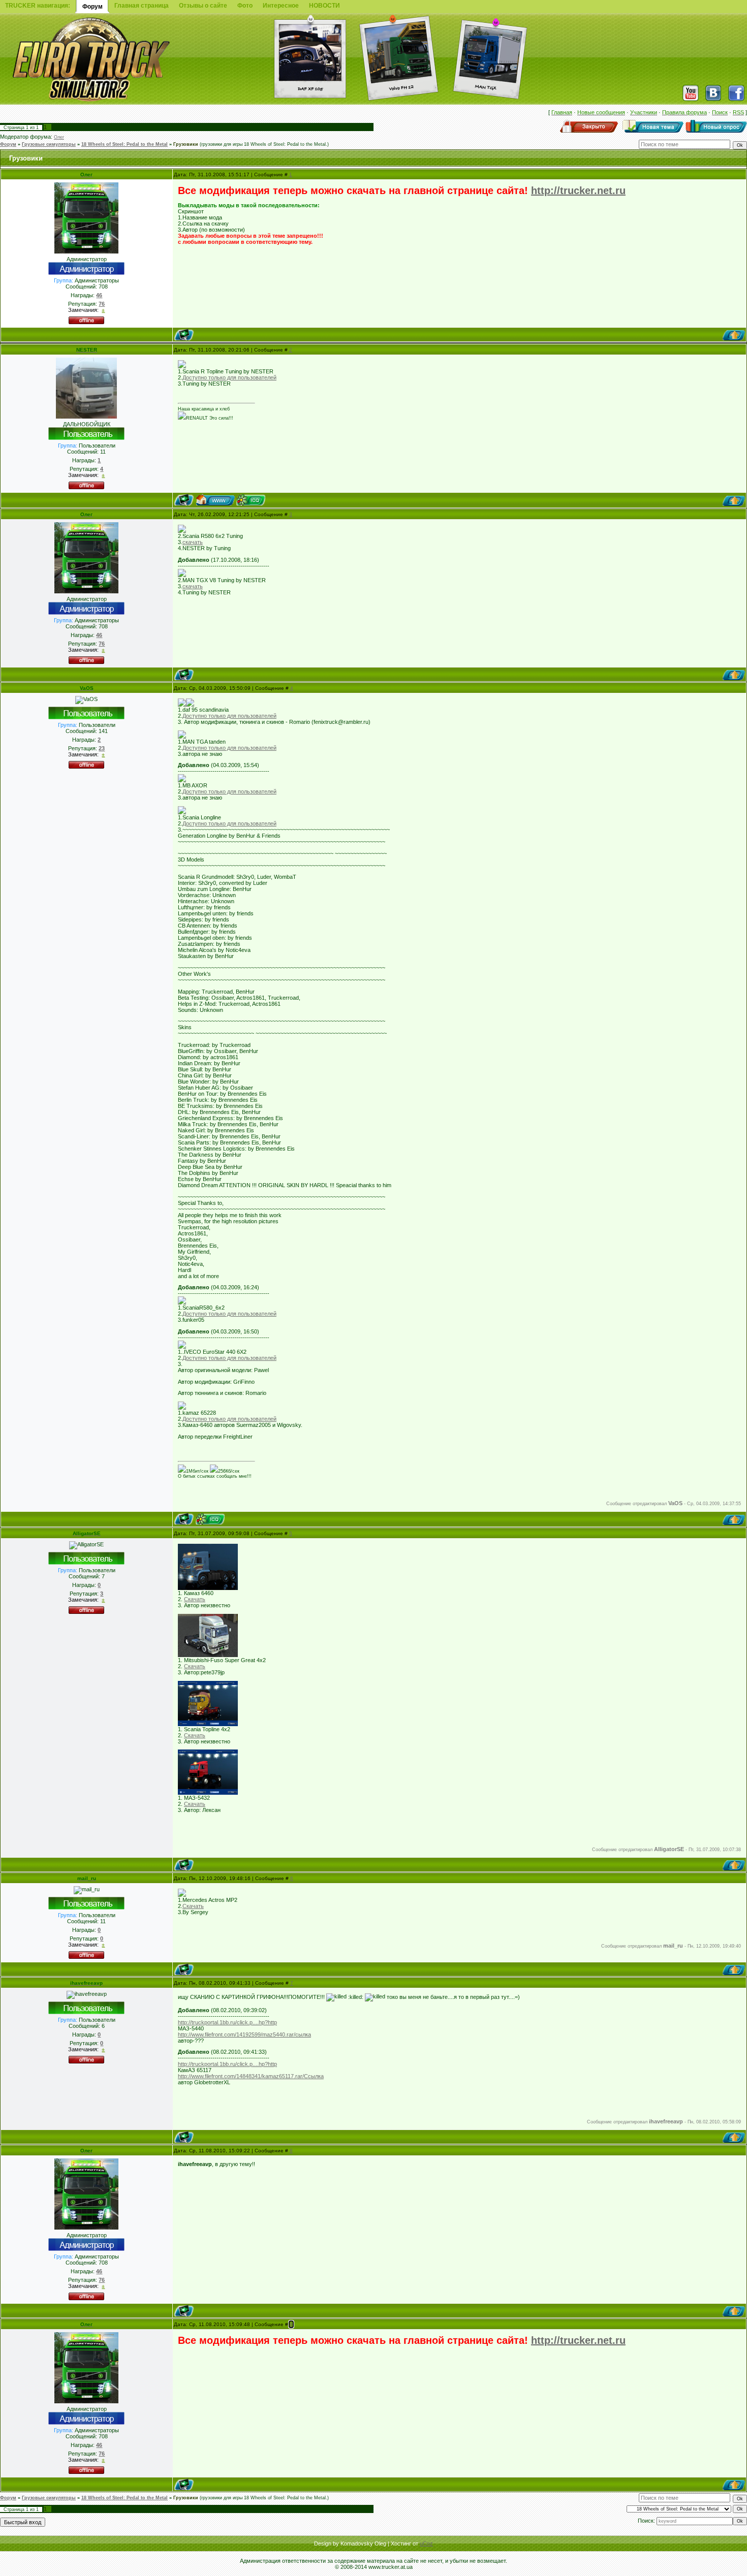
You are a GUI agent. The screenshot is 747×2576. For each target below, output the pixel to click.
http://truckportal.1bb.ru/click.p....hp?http (227, 2022)
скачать (193, 542)
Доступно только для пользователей (229, 377)
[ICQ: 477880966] (251, 500)
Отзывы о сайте (203, 6)
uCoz (426, 2543)
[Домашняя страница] (215, 500)
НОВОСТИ (324, 6)
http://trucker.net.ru (578, 190)
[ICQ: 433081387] (210, 1519)
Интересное (281, 6)
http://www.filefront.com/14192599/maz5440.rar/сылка (244, 2034)
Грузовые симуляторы (49, 144)
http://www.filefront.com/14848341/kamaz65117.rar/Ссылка (251, 2076)
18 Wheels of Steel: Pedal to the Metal (124, 144)
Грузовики (186, 144)
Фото (245, 6)
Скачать (195, 1599)
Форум (8, 144)
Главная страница (142, 6)
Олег (59, 137)
